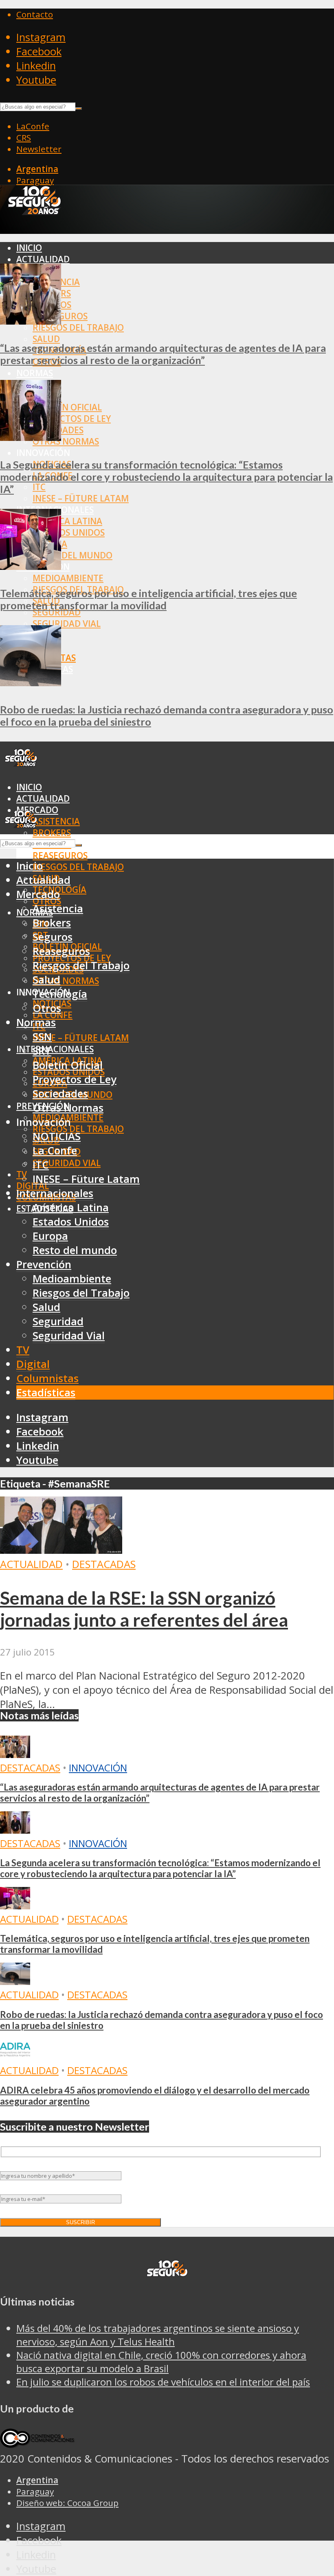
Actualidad (43, 259)
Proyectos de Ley (72, 419)
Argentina (37, 169)
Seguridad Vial (67, 624)
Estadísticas (46, 1393)
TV (22, 1174)
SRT (42, 1051)
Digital (33, 1364)
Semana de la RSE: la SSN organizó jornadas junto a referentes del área (144, 1609)
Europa (50, 1236)
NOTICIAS (57, 1136)
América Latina (67, 521)
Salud (46, 339)
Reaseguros (60, 855)
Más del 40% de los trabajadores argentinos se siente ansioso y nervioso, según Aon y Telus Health (158, 2335)
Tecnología (60, 994)
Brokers (52, 833)
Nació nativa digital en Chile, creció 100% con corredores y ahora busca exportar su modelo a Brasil (161, 2362)
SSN (42, 1037)
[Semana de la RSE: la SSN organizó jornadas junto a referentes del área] (61, 1550)
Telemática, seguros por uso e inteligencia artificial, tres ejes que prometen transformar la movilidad (148, 599)
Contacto (35, 14)
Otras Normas (66, 441)
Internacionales (55, 1049)
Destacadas (104, 1564)
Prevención (44, 1264)
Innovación (98, 1768)
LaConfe (33, 126)
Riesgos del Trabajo (78, 327)
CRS (24, 137)
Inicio (29, 248)
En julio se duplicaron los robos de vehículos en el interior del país (163, 2382)
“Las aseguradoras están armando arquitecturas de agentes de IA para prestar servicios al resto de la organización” (163, 354)
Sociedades (60, 1094)
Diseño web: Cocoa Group (67, 2503)
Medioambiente (68, 578)
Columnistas (47, 1378)
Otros (47, 1008)
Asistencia (56, 821)
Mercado (38, 894)
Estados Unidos (69, 532)
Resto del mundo (73, 555)
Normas (35, 373)
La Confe (55, 1151)
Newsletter (39, 149)
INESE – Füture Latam (81, 498)
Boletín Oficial (67, 407)
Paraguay (35, 180)
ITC (39, 487)
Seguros (53, 937)
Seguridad (57, 612)
